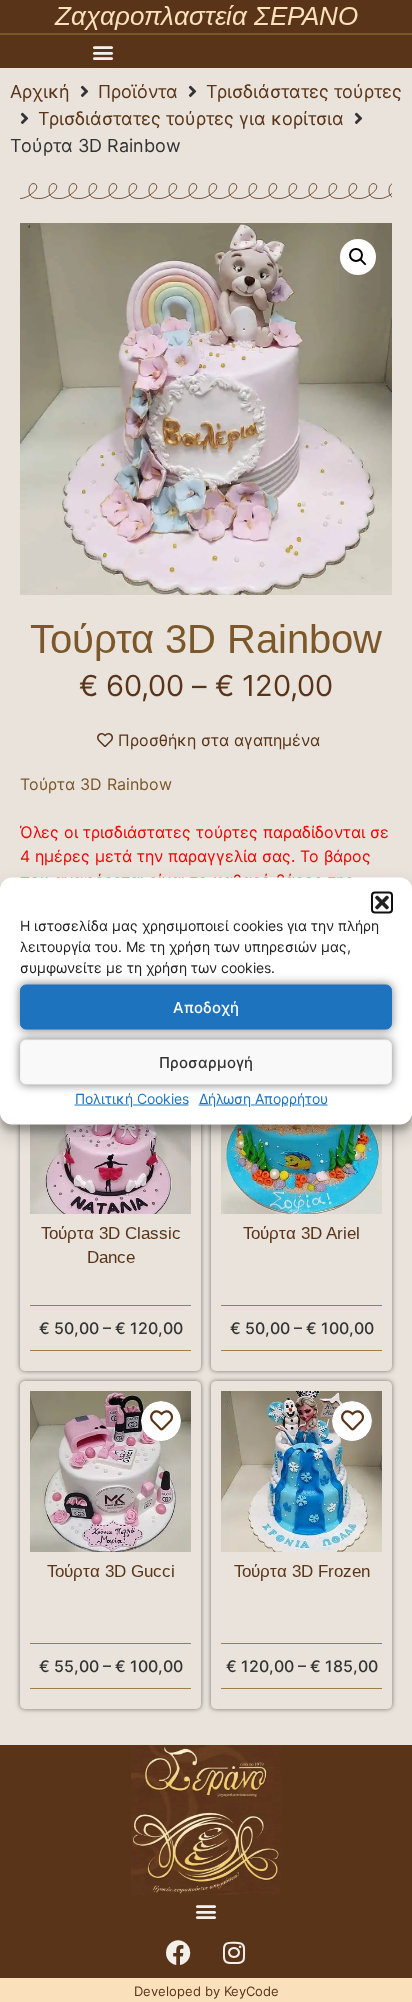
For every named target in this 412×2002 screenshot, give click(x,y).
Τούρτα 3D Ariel (301, 1233)
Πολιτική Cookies (132, 1098)
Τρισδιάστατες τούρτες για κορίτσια (191, 118)
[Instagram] (234, 1953)
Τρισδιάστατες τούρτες (304, 91)
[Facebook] (179, 1953)
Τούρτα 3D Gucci (111, 1571)
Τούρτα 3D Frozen (302, 1571)
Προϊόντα (138, 91)
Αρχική (40, 91)
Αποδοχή (206, 1006)
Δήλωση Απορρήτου (263, 1098)
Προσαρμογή (206, 1061)
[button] (382, 903)
